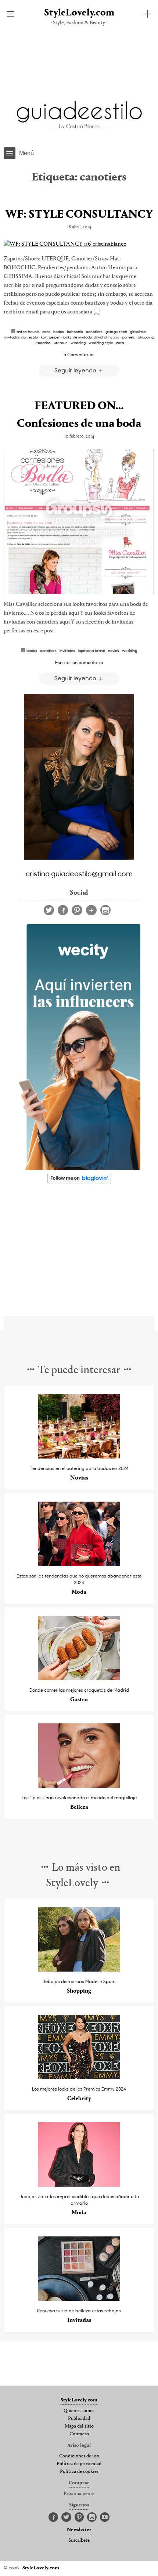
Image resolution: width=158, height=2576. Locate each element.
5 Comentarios (79, 354)
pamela (129, 337)
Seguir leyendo (76, 370)
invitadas (67, 650)
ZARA (120, 343)
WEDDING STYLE (101, 343)
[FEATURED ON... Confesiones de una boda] (79, 522)
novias (114, 650)
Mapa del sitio (79, 2426)
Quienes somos (79, 2411)
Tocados (44, 343)
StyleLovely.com (79, 13)
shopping (146, 337)
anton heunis (28, 331)
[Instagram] (105, 910)
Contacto (79, 2434)
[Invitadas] (79, 2299)
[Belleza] (79, 1786)
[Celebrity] (79, 2077)
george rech (116, 331)
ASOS (46, 331)
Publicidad (79, 2419)
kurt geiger (50, 337)
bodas (59, 331)
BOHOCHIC (75, 331)
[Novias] (79, 1457)
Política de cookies (79, 2472)
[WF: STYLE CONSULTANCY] (79, 244)
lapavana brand (91, 650)
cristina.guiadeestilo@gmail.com (79, 873)
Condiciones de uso (79, 2456)
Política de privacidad (79, 2464)
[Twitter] (49, 910)
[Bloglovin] (91, 910)
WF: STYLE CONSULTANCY (79, 215)
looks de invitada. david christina (91, 337)
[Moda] (79, 1564)
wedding (78, 343)
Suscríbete (79, 2541)
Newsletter (79, 2530)
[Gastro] (79, 1678)
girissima (138, 331)
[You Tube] (105, 2517)
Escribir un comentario (79, 662)
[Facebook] (63, 910)
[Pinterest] (77, 910)
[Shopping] (79, 1970)
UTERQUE (61, 343)
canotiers (94, 331)
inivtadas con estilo (21, 337)
